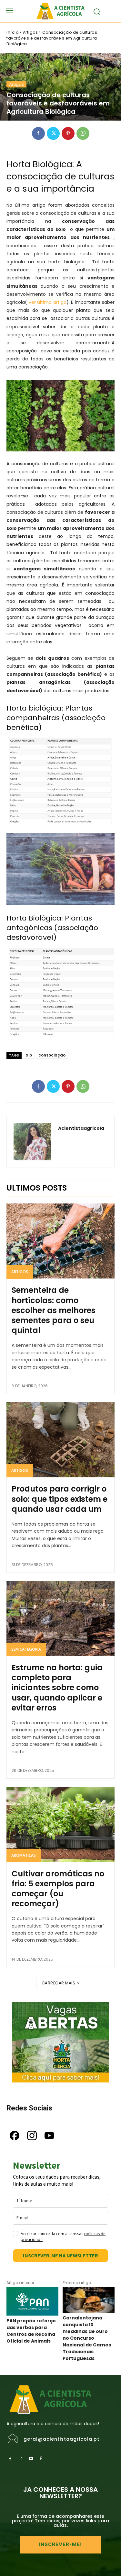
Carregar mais (59, 1983)
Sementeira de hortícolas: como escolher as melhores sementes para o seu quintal (54, 1310)
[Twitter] (53, 133)
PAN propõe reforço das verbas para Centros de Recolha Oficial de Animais (31, 2331)
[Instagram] (20, 2459)
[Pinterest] (68, 133)
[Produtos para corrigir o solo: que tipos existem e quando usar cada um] (60, 1440)
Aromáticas (24, 1855)
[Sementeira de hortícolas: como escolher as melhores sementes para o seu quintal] (60, 1241)
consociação (52, 1055)
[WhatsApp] (83, 133)
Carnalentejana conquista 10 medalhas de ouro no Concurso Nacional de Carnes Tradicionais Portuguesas (87, 2338)
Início (12, 32)
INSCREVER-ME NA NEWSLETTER (60, 2255)
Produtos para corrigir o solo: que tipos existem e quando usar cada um (60, 1499)
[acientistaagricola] (32, 1142)
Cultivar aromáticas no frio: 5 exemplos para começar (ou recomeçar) (58, 1889)
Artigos (30, 32)
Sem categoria (26, 1649)
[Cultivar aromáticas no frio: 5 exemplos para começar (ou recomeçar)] (60, 1824)
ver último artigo (47, 302)
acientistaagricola (81, 1128)
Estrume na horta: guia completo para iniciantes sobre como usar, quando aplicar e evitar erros (57, 1688)
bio (29, 1055)
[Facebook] (38, 133)
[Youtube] (31, 2459)
